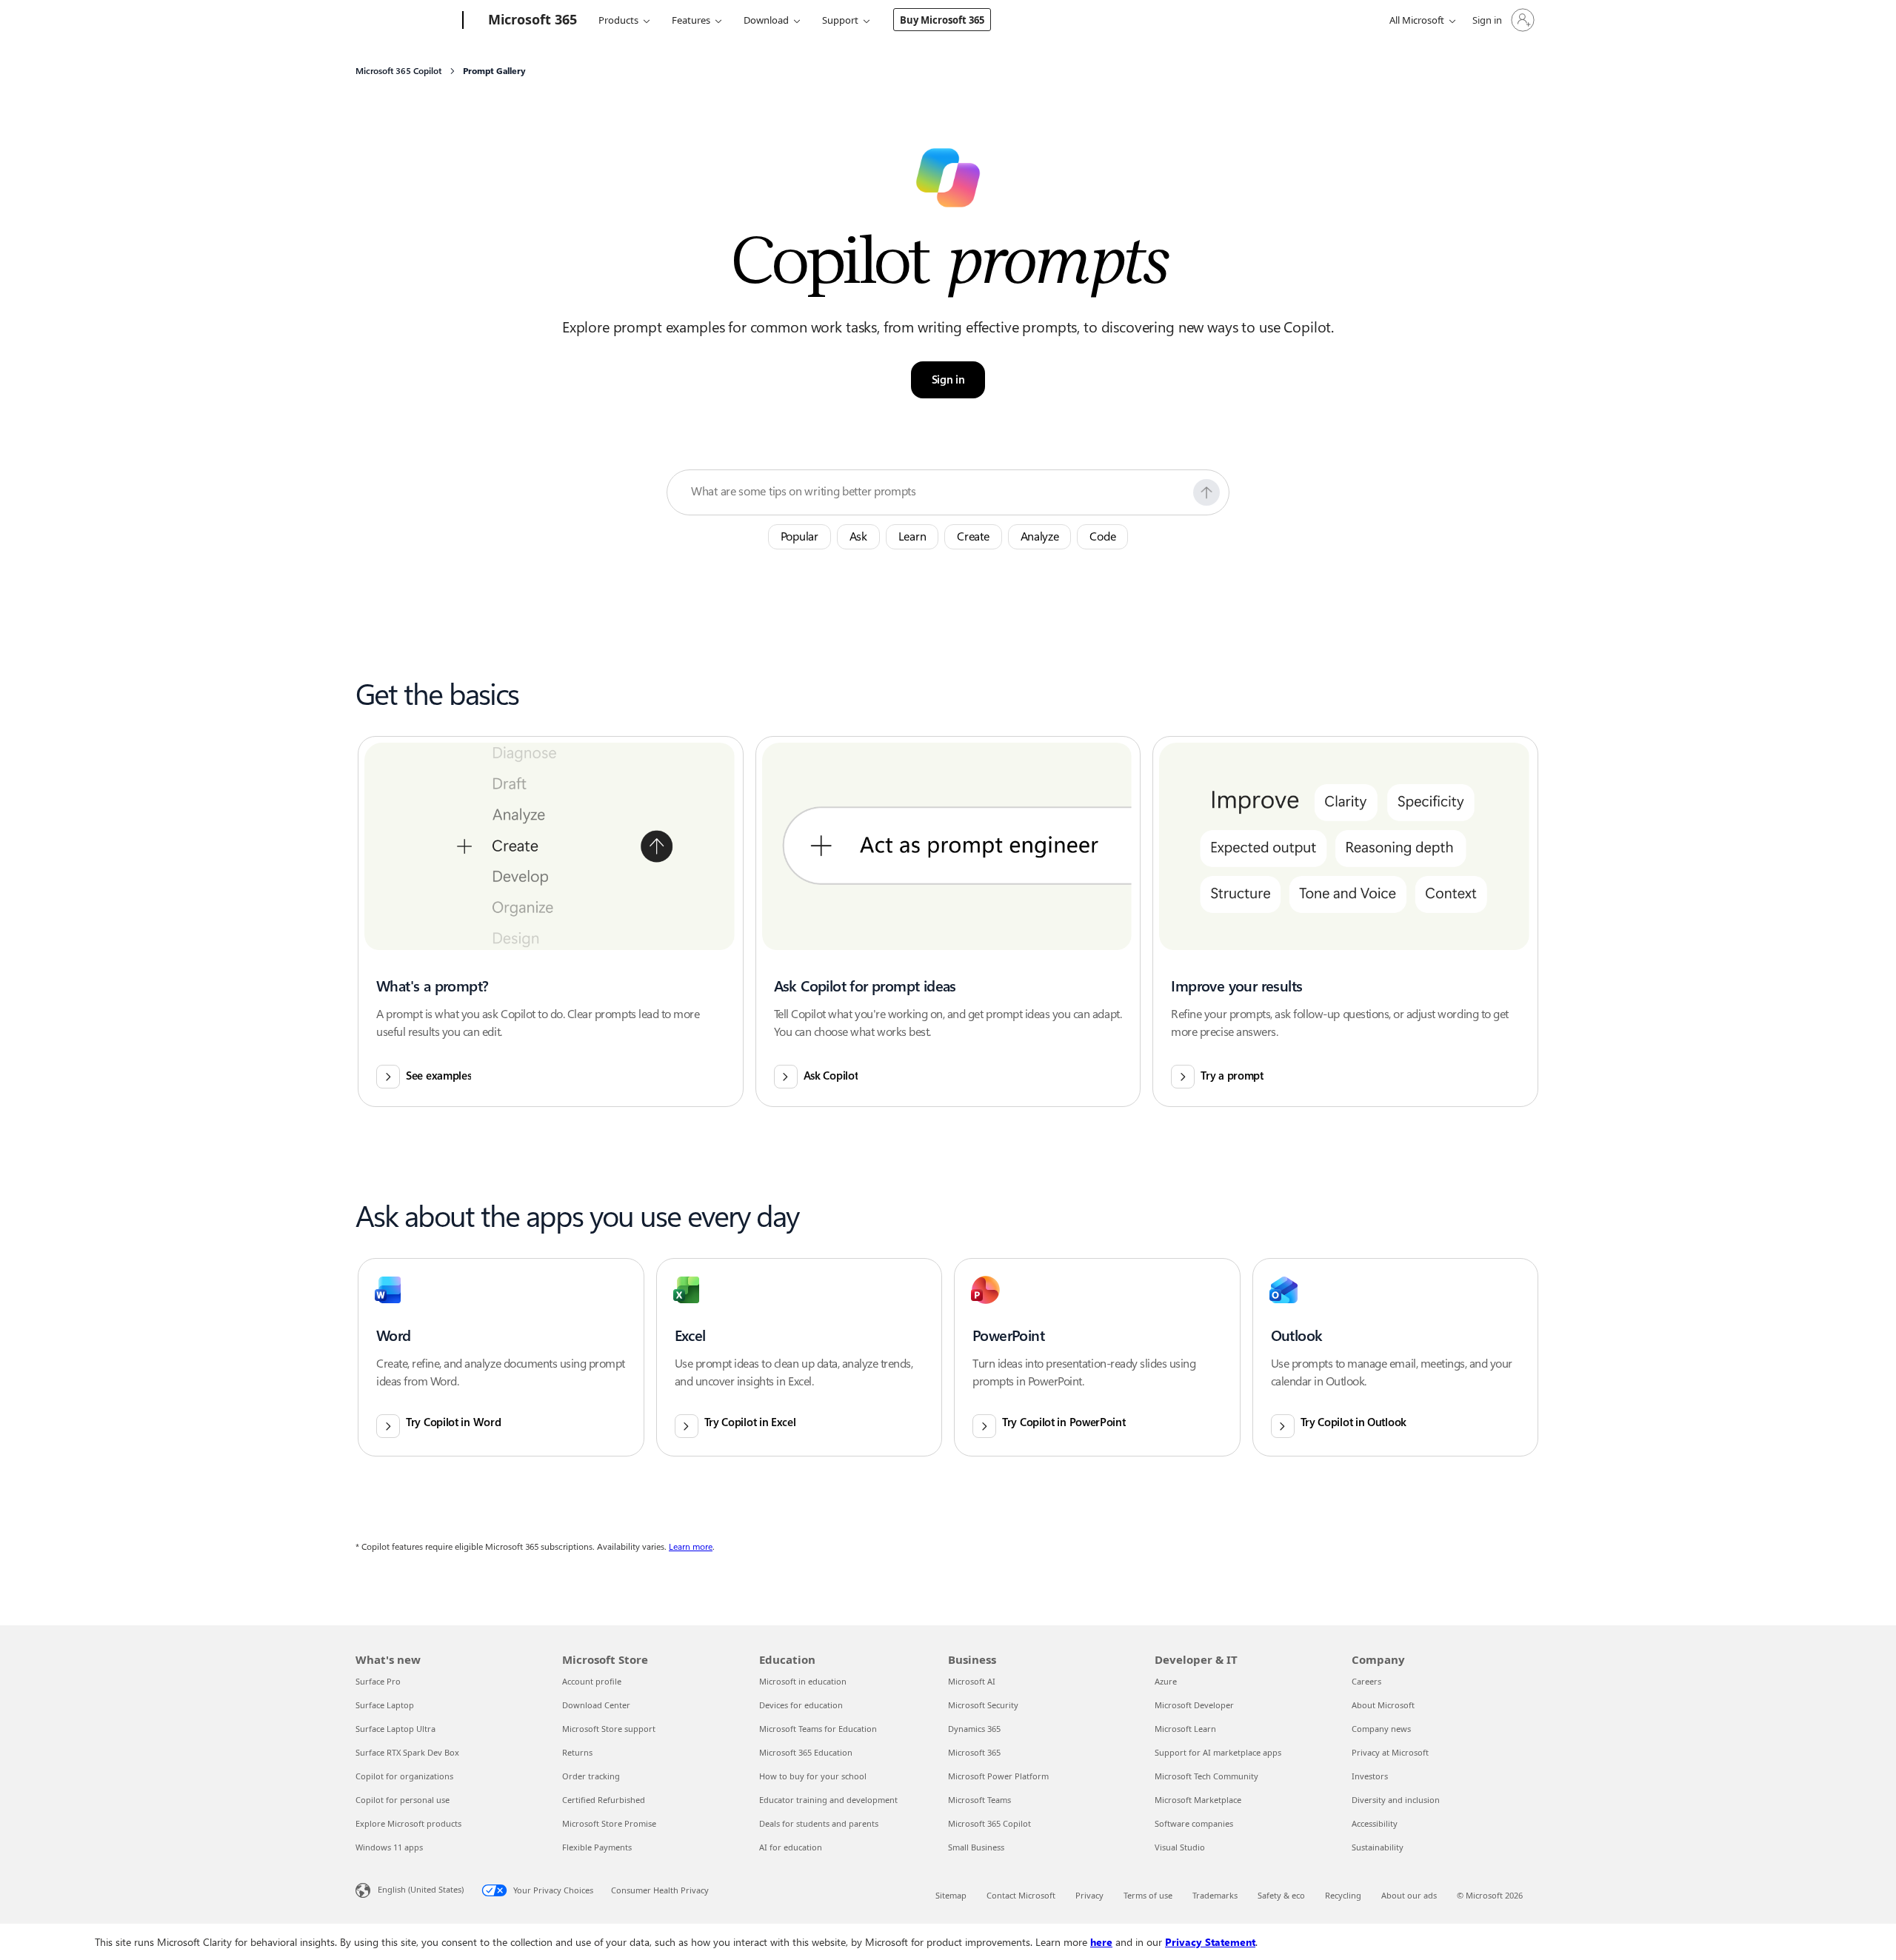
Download (766, 20)
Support (840, 20)
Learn (912, 536)
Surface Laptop (385, 1705)
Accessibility (1375, 1823)
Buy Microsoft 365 (942, 20)
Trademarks (1215, 1895)
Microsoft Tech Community (1206, 1776)
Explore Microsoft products (408, 1823)
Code (1102, 536)
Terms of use (1148, 1895)
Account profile (592, 1681)
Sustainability (1378, 1847)
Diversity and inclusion (1396, 1800)
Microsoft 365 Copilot (989, 1823)
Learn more (691, 1547)
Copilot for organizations (404, 1776)
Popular (800, 536)
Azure (1166, 1681)
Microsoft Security (983, 1705)
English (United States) (421, 1889)
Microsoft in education (803, 1681)
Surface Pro (378, 1681)
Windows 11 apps (389, 1847)
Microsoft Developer (1194, 1705)
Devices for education (801, 1705)
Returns (577, 1752)
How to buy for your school (813, 1776)
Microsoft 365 (974, 1752)
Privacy (1089, 1895)
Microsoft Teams (979, 1800)
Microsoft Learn (1185, 1729)
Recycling (1343, 1895)
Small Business (976, 1847)
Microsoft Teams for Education (818, 1729)
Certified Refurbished (604, 1800)
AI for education (791, 1847)
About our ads (1409, 1895)
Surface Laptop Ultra (395, 1729)
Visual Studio (1180, 1847)
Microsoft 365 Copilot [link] (398, 71)
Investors (1370, 1776)
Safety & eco (1281, 1895)
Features (691, 20)
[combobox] (938, 492)
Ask (858, 536)
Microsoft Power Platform (998, 1776)
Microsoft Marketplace (1198, 1800)
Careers (1366, 1681)
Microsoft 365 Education (806, 1752)
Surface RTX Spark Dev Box (407, 1752)
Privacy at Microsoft (1390, 1752)
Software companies (1194, 1823)
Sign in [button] (948, 380)
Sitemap (951, 1895)
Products (618, 20)
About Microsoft (1383, 1705)
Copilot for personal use (403, 1800)
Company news (1381, 1729)
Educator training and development (828, 1800)
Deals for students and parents (819, 1823)
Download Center (596, 1705)
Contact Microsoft (1021, 1895)
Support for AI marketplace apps (1218, 1752)
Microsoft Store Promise (609, 1823)
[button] (1206, 492)
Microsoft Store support (609, 1729)
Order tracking (591, 1776)
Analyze (1040, 536)
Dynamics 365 (974, 1729)
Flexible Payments (597, 1847)
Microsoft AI (972, 1681)
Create (973, 536)
